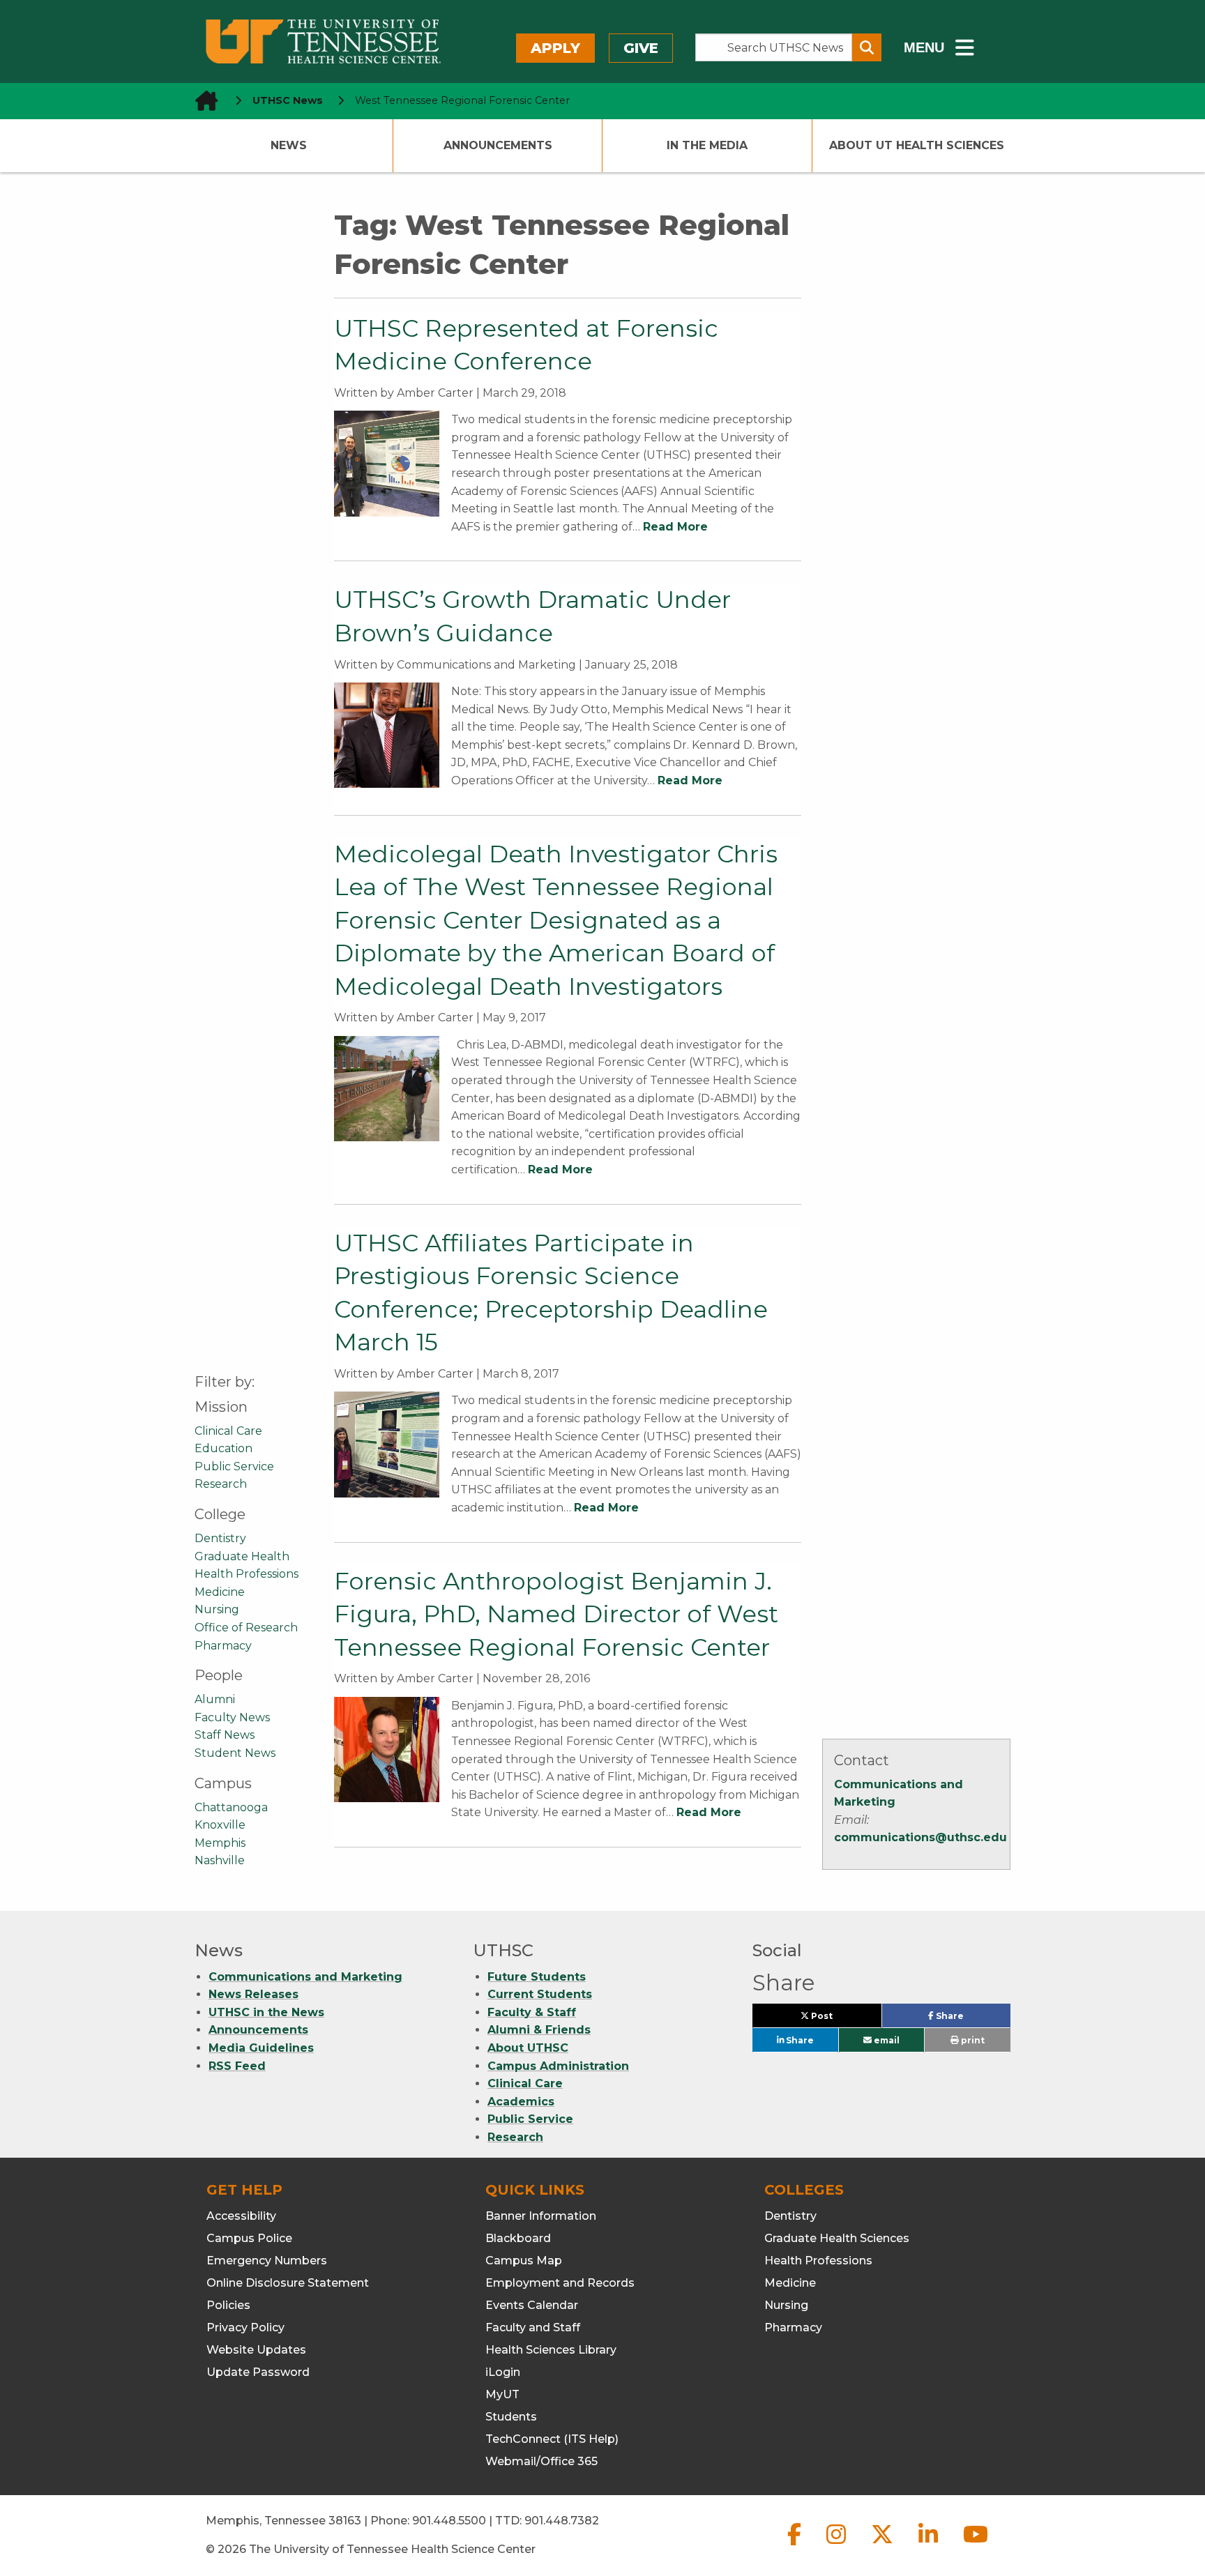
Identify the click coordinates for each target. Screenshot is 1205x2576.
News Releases (253, 1994)
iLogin (503, 2372)
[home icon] (202, 101)
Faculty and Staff (533, 2327)
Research (221, 1484)
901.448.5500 (449, 2521)
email (886, 2040)
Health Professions (247, 1574)
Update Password (258, 2372)
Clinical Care (228, 1431)
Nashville (220, 1860)
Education (223, 1448)
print (972, 2040)
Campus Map (524, 2261)
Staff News (225, 1735)
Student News (235, 1753)
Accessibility (241, 2216)
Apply (555, 48)
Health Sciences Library (551, 2350)
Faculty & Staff (532, 2012)
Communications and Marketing (305, 1977)
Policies (228, 2305)
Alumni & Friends (539, 2030)
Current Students (540, 1994)
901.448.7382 (562, 2521)
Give (641, 48)
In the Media (707, 145)
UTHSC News (288, 100)
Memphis (220, 1843)
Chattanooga (231, 1807)
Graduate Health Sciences (837, 2238)
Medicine (220, 1592)
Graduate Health (242, 1556)
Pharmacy (223, 1646)
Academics (521, 2102)
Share (972, 2019)
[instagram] (838, 2546)
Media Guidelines (261, 2048)
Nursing (217, 1609)
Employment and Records (560, 2283)
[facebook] (796, 2546)
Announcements (498, 145)
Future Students (537, 1977)
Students (511, 2417)
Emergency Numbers (267, 2261)
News (289, 145)
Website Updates (256, 2350)
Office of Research (246, 1628)
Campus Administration (558, 2066)
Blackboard (518, 2238)
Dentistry (220, 1538)
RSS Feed (237, 2066)
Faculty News (232, 1717)
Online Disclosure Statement (288, 2283)
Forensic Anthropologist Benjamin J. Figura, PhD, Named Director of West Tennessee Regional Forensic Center (556, 1614)
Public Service (234, 1466)
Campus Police (249, 2238)
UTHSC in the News (266, 2012)
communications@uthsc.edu (920, 1837)
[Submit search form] (867, 47)
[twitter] (884, 2546)
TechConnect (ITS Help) (552, 2439)
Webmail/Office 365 (541, 2461)
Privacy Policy (245, 2327)
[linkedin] (930, 2546)
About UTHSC (528, 2048)
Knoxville (220, 1825)
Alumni (215, 1699)
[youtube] (976, 2546)
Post (838, 2019)
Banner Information (541, 2216)
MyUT (502, 2394)
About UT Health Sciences (917, 145)
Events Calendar (532, 2305)
